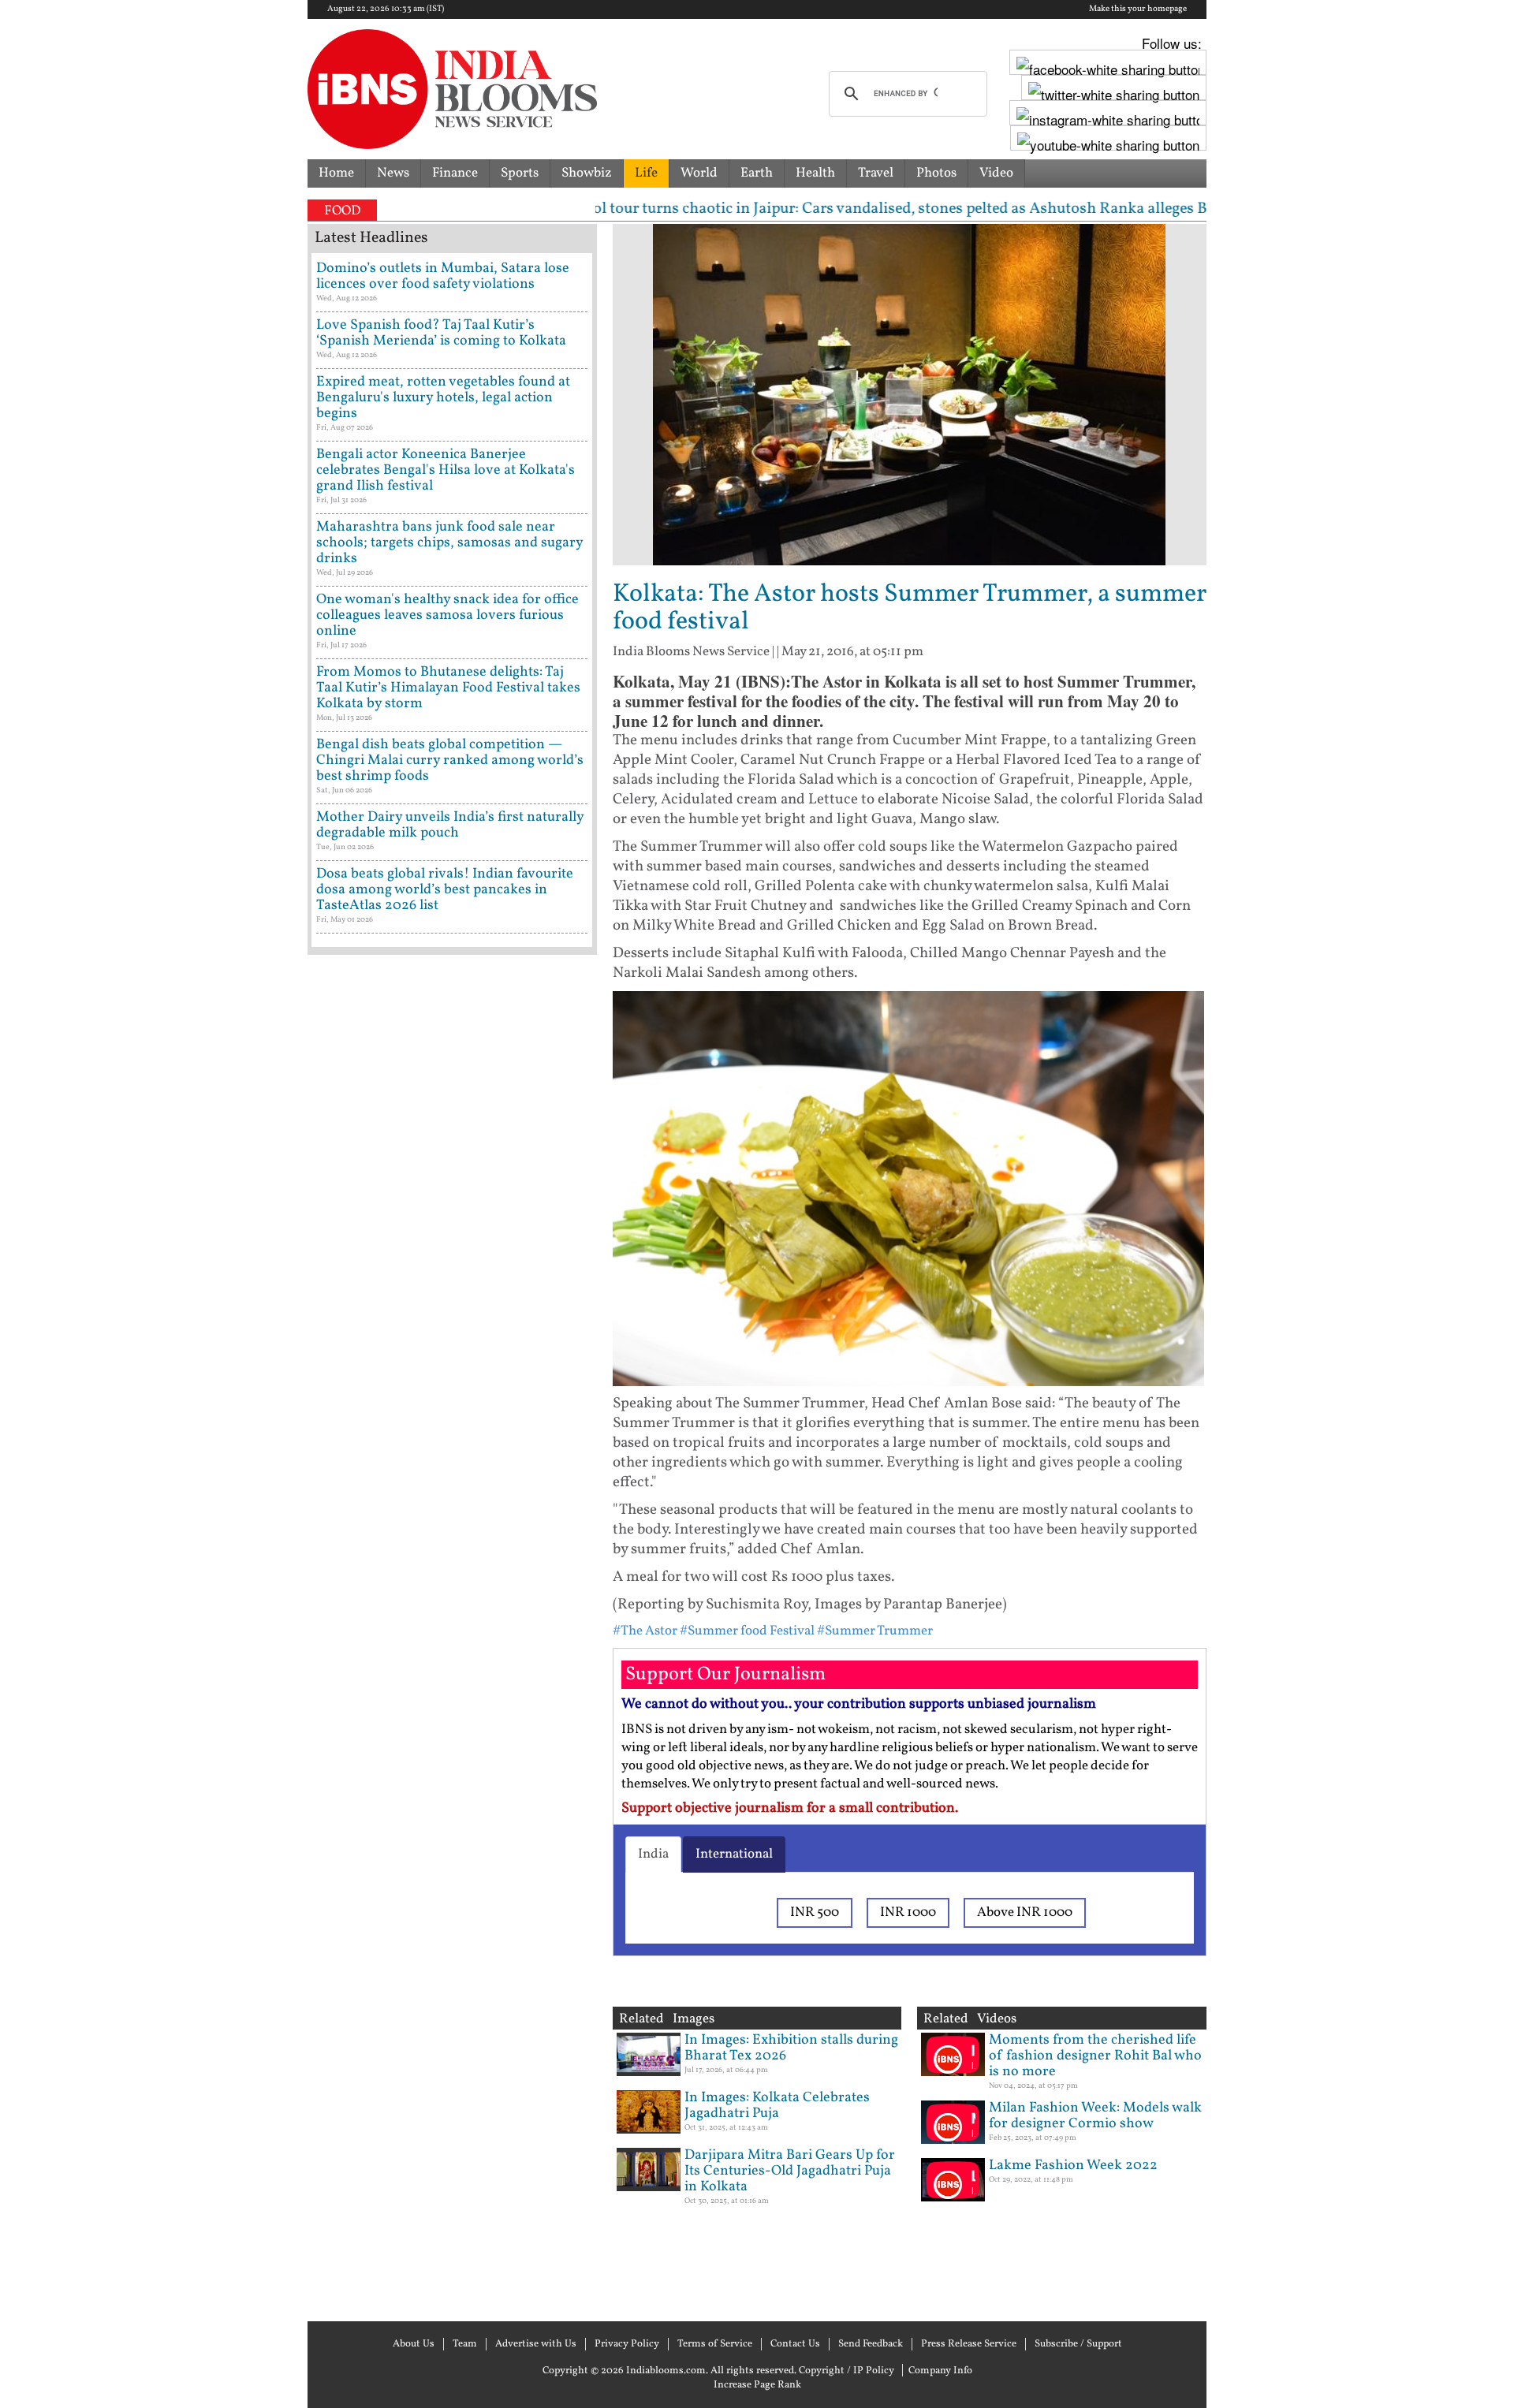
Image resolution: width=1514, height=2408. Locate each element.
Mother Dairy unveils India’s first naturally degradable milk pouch (450, 825)
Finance (455, 173)
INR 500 (815, 1912)
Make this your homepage (1138, 9)
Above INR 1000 (1025, 1912)
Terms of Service (715, 2344)
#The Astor (645, 1631)
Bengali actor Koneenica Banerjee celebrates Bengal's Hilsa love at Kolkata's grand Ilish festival (446, 470)
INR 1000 (908, 1912)
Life (646, 173)
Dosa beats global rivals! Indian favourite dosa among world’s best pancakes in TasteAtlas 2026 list (445, 890)
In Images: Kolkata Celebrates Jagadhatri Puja (777, 2106)
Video (996, 173)
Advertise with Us (536, 2344)
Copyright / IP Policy (846, 2371)
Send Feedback (871, 2344)
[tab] (653, 1854)
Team (465, 2344)
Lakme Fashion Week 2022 (1073, 2166)
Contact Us (795, 2344)
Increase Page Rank (757, 2385)
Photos (936, 173)
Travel (876, 173)
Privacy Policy (627, 2344)
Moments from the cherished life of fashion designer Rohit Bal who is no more (1095, 2056)
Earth (757, 173)
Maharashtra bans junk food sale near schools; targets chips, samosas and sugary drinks (449, 543)
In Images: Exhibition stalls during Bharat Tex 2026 (791, 2048)
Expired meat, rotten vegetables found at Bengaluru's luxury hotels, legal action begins (443, 398)
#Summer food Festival (747, 1631)
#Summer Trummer (875, 1631)
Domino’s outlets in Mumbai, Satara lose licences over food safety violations (443, 276)
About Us (414, 2344)
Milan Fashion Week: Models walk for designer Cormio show (1095, 2116)
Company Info (940, 2371)
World (699, 173)
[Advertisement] (452, 1636)
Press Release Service (969, 2344)
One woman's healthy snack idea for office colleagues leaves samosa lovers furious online (447, 615)
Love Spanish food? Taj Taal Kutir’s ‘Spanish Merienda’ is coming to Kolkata (441, 333)
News (393, 173)
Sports (520, 173)
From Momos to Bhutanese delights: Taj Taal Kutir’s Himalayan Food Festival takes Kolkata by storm (448, 688)
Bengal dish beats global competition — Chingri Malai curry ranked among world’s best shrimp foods (450, 760)
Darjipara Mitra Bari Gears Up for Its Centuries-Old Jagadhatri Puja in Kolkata (790, 2171)
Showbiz (587, 173)
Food (342, 211)
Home (336, 173)
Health (815, 173)
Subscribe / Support (1078, 2344)
